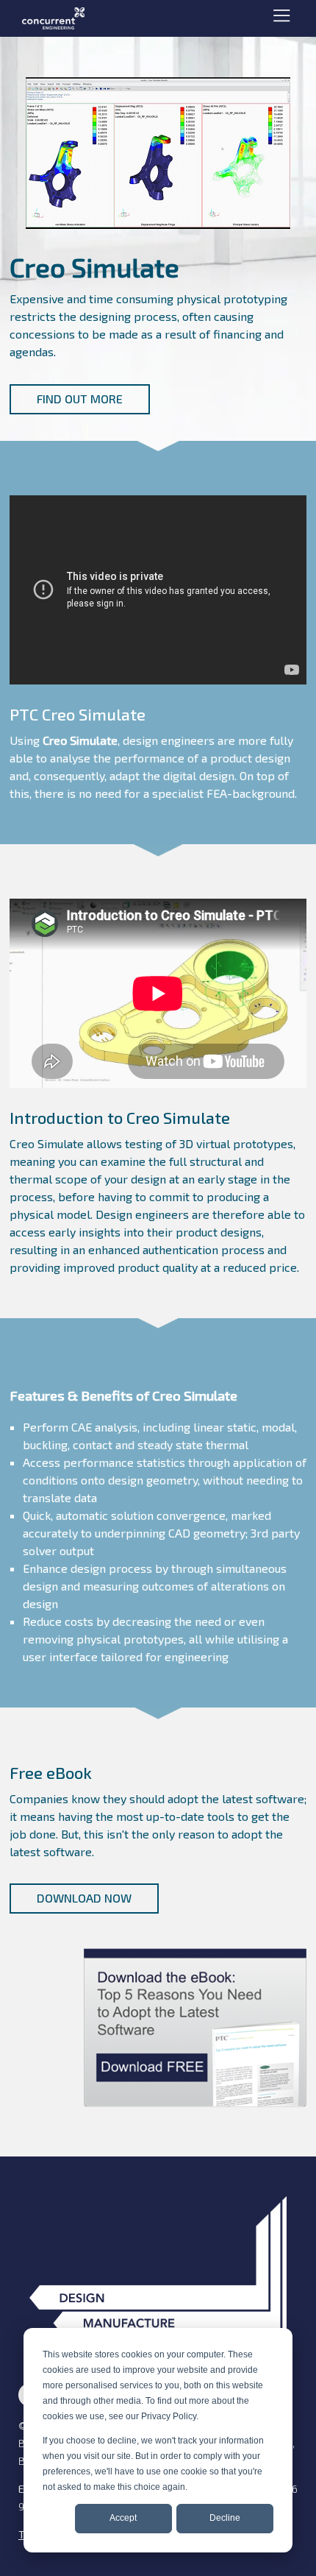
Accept (123, 2518)
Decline (225, 2518)
